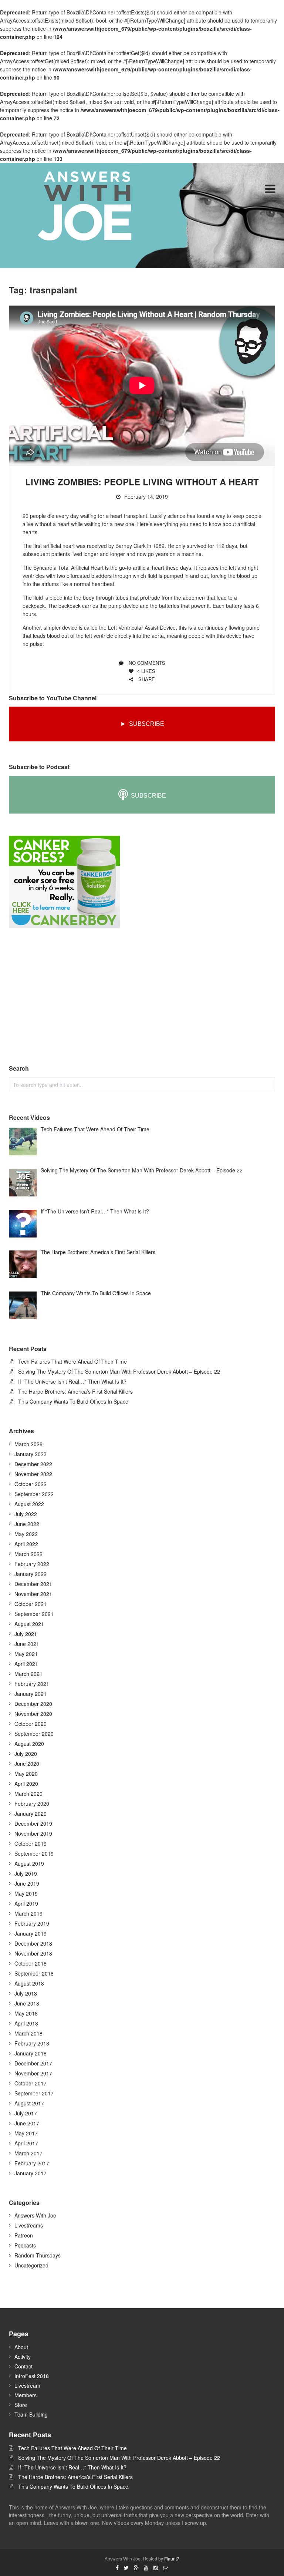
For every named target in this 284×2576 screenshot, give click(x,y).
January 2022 (31, 1574)
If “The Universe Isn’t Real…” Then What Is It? (72, 1381)
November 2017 (33, 2073)
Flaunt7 (172, 2558)
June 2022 (27, 1524)
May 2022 (26, 1534)
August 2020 (29, 1744)
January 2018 (31, 2053)
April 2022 (26, 1544)
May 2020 (26, 1774)
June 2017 (27, 2123)
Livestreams (29, 2225)
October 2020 (31, 1724)
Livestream (27, 2385)
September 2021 (34, 1614)
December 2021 (33, 1584)
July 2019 (26, 1873)
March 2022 (28, 1554)
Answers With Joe (35, 2215)
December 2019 (33, 1824)
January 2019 (31, 1933)
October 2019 (31, 1843)
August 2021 (29, 1624)
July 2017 (26, 2113)
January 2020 (31, 1814)
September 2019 (34, 1853)
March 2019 (28, 1913)
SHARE (146, 679)
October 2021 (31, 1604)
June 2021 (27, 1644)
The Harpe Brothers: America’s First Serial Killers (75, 1391)
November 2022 (33, 1474)
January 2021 (31, 1694)
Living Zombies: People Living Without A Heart (142, 482)
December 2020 (33, 1704)
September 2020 (34, 1734)
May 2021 (26, 1654)
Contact (23, 2366)
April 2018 (26, 2023)
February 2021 (32, 1684)
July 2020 (26, 1754)
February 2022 (32, 1564)
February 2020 (32, 1804)
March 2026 (28, 1444)
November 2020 (33, 1714)
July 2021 (26, 1634)
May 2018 (26, 2013)
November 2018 (33, 1953)
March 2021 (28, 1674)
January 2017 (31, 2173)
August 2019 (29, 1863)
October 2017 (31, 2083)
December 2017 (33, 2063)
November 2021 (33, 1594)
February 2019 (32, 1923)
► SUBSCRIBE (142, 724)
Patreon (24, 2235)
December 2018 (33, 1943)
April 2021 (26, 1664)
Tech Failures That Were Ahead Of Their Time (72, 1361)
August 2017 (29, 2103)
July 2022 (26, 1514)
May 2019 (26, 1893)
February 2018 (32, 2043)
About (21, 2347)
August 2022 (29, 1504)
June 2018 (27, 2003)
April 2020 (26, 1784)
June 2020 (27, 1764)
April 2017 (26, 2143)
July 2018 (26, 1993)
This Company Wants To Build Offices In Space (73, 1401)
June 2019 (27, 1883)
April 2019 (26, 1903)
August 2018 (29, 1983)
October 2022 (31, 1484)
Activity (23, 2357)
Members (26, 2395)
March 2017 (28, 2153)
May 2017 (26, 2133)
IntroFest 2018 (32, 2376)
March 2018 (28, 2033)
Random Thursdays (38, 2255)
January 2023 (31, 1454)
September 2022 (34, 1494)
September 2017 (34, 2093)
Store (21, 2405)
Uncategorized (31, 2265)
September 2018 (34, 1973)
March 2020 (28, 1794)
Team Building (31, 2414)
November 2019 (33, 1833)
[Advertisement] (64, 997)
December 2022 (33, 1464)
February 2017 (32, 2163)
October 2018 (31, 1963)
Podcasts (25, 2245)
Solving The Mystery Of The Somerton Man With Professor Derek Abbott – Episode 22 (119, 1371)
